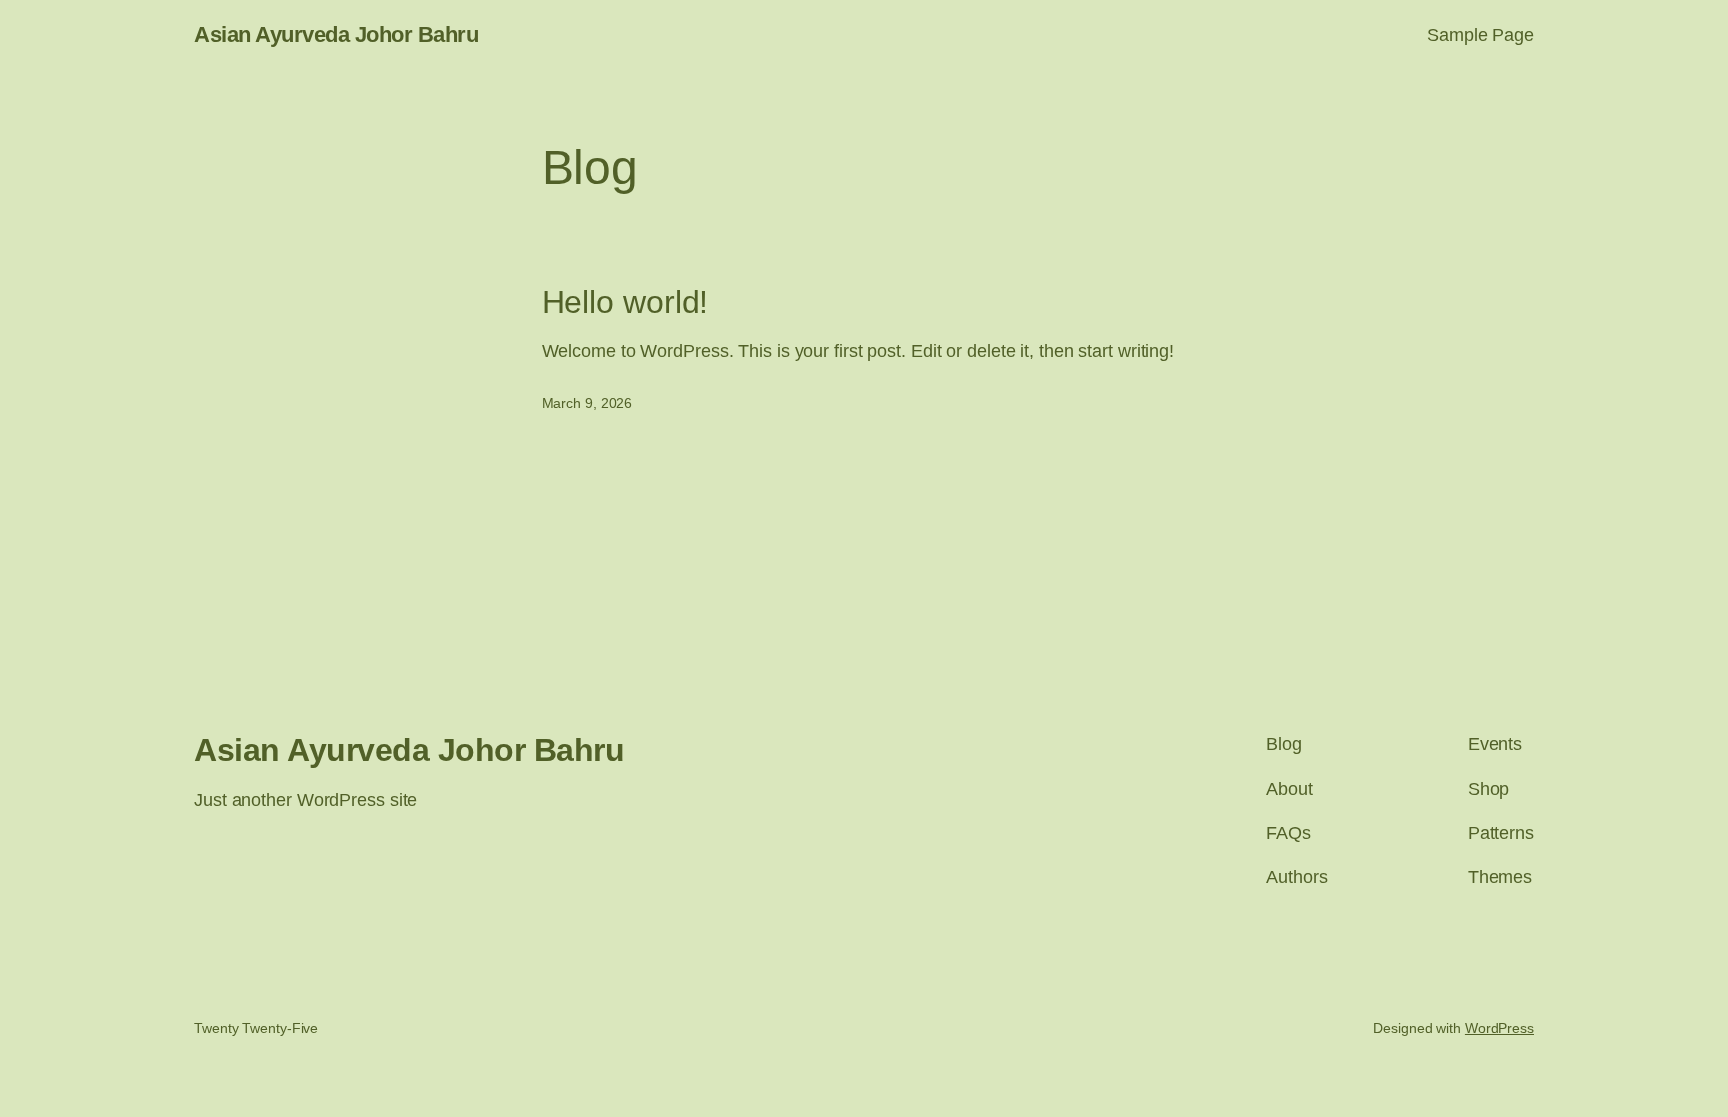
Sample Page (1480, 35)
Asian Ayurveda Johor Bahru (336, 34)
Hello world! (625, 302)
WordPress (1499, 1028)
